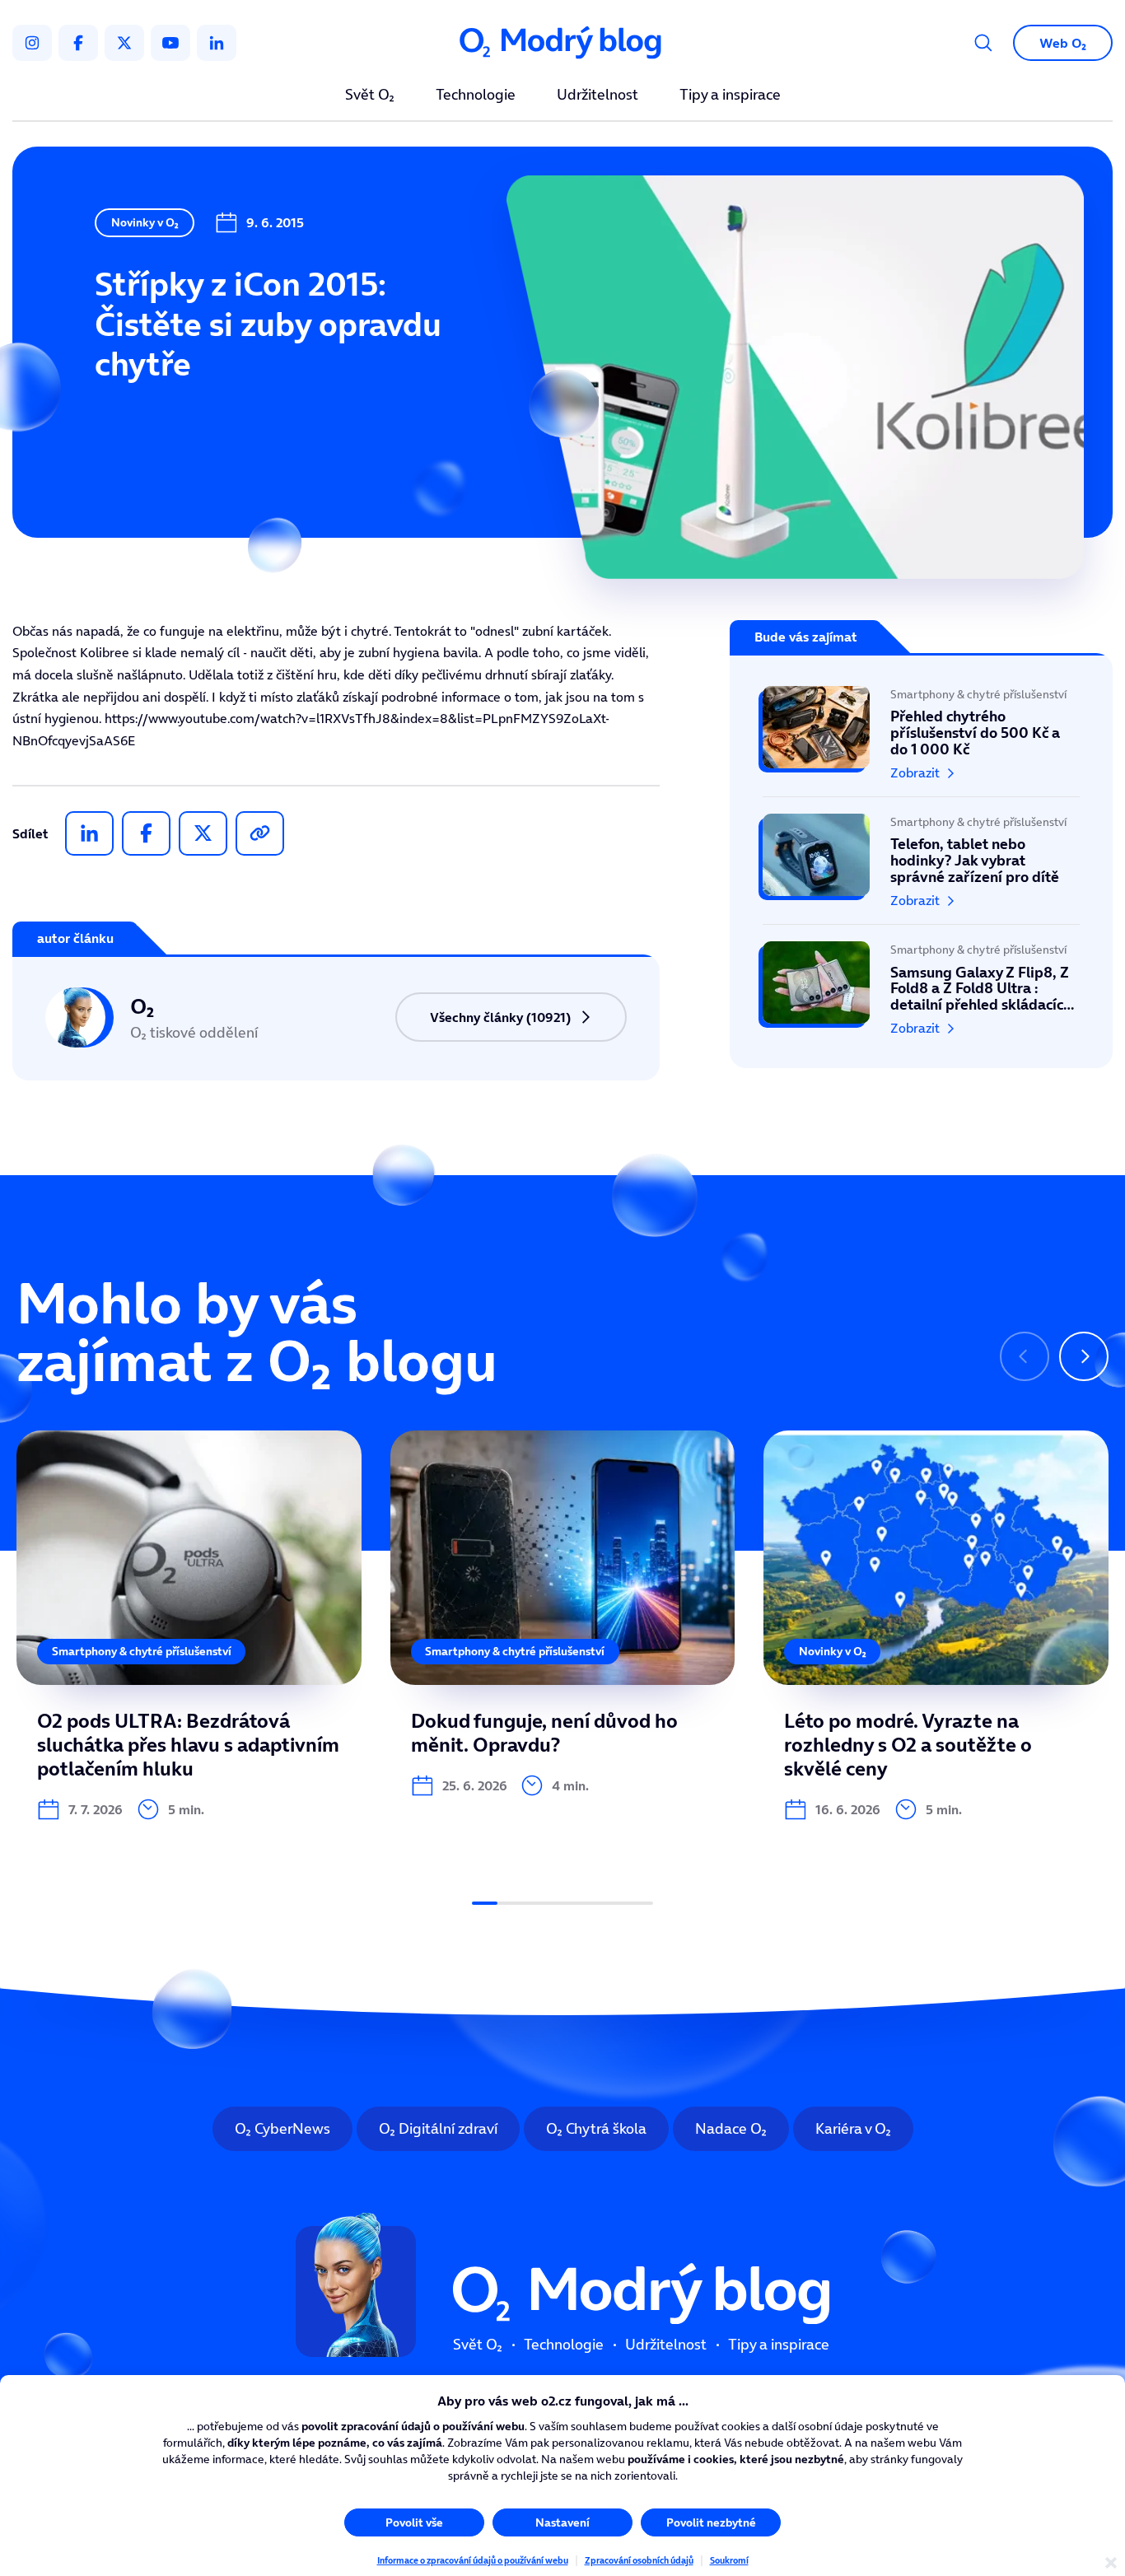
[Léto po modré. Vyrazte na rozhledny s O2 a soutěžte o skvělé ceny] (936, 1626)
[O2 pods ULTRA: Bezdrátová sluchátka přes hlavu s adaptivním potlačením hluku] (189, 1626)
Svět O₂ (370, 96)
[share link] (260, 833)
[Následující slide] (1084, 1356)
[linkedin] (217, 43)
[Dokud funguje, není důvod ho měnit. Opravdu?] (563, 1614)
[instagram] (32, 43)
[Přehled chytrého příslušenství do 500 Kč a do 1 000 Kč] (921, 741)
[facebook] (78, 43)
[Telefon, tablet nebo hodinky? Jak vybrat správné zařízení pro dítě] (921, 861)
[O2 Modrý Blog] (562, 43)
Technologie (476, 96)
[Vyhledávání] (983, 43)
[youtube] (170, 43)
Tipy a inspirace (730, 96)
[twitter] (124, 43)
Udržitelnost (598, 96)
